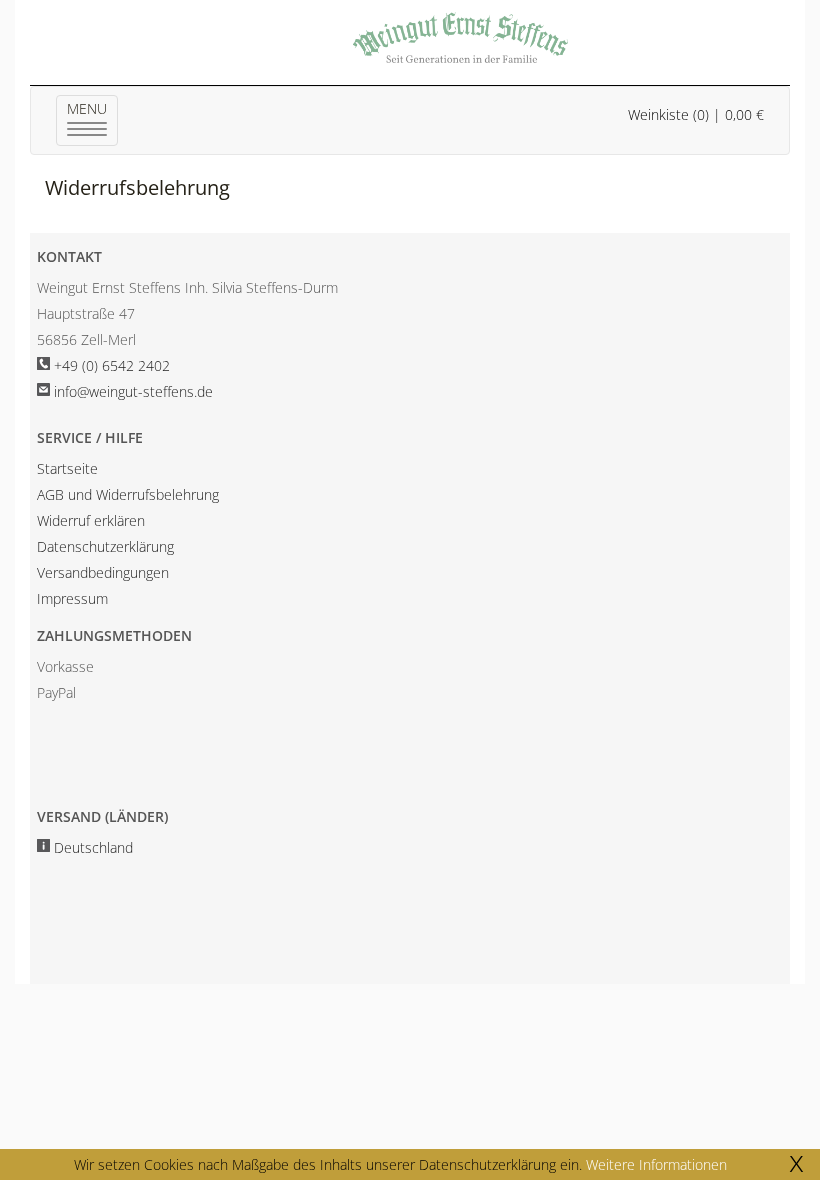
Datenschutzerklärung (105, 546)
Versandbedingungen (103, 572)
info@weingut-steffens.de (133, 391)
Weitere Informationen (656, 1164)
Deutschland (93, 847)
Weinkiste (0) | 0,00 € (696, 114)
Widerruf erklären (91, 520)
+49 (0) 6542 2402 (112, 365)
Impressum (72, 598)
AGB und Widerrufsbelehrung (128, 494)
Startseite (67, 468)
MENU (92, 120)
